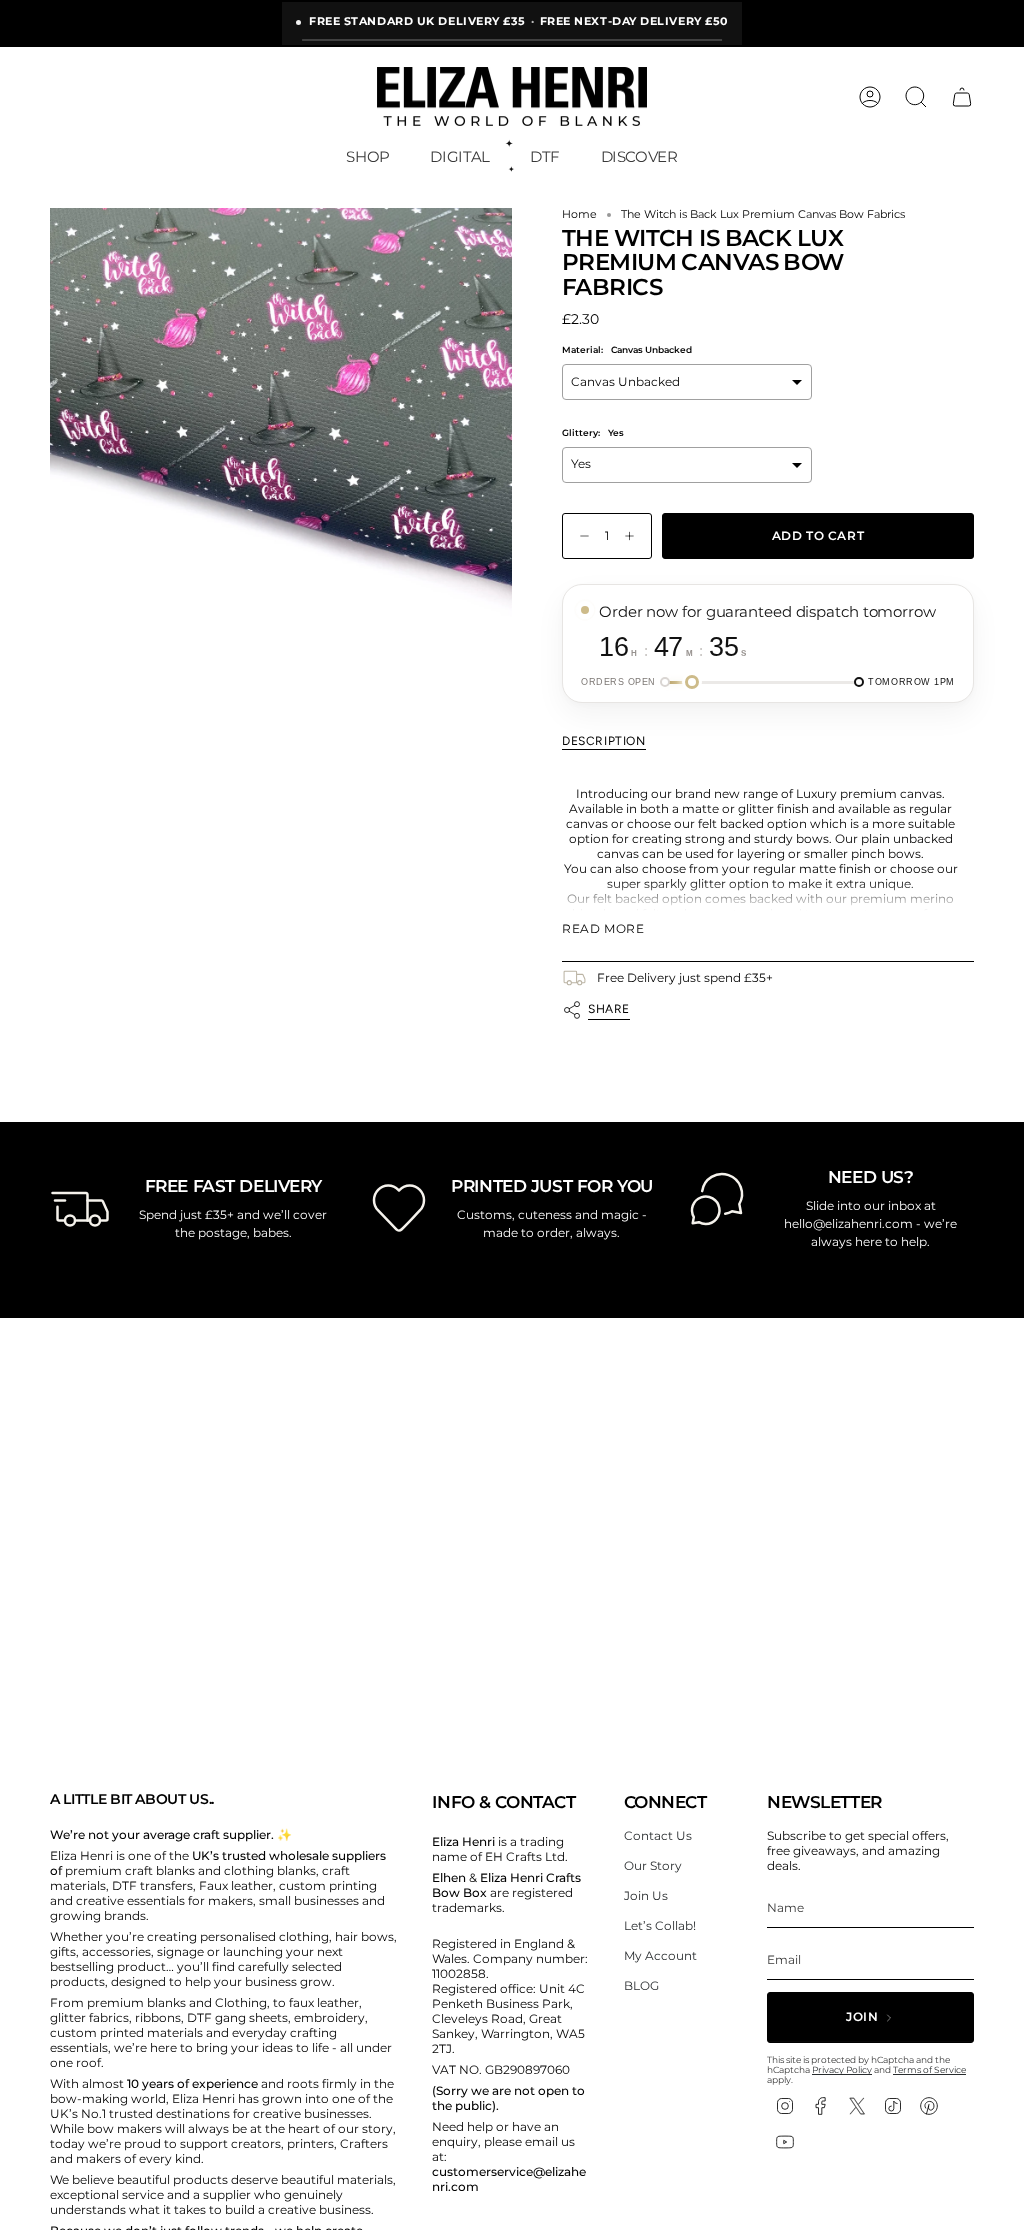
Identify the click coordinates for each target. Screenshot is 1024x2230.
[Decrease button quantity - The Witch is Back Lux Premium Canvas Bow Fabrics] (580, 536)
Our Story (653, 1865)
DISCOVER (639, 156)
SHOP (368, 156)
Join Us (646, 1895)
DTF (545, 156)
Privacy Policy (842, 2069)
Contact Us (658, 1835)
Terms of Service (929, 2069)
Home (579, 214)
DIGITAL (459, 156)
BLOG (641, 1985)
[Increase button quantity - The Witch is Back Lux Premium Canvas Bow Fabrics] (634, 536)
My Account (660, 1955)
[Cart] (962, 97)
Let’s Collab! (660, 1925)
